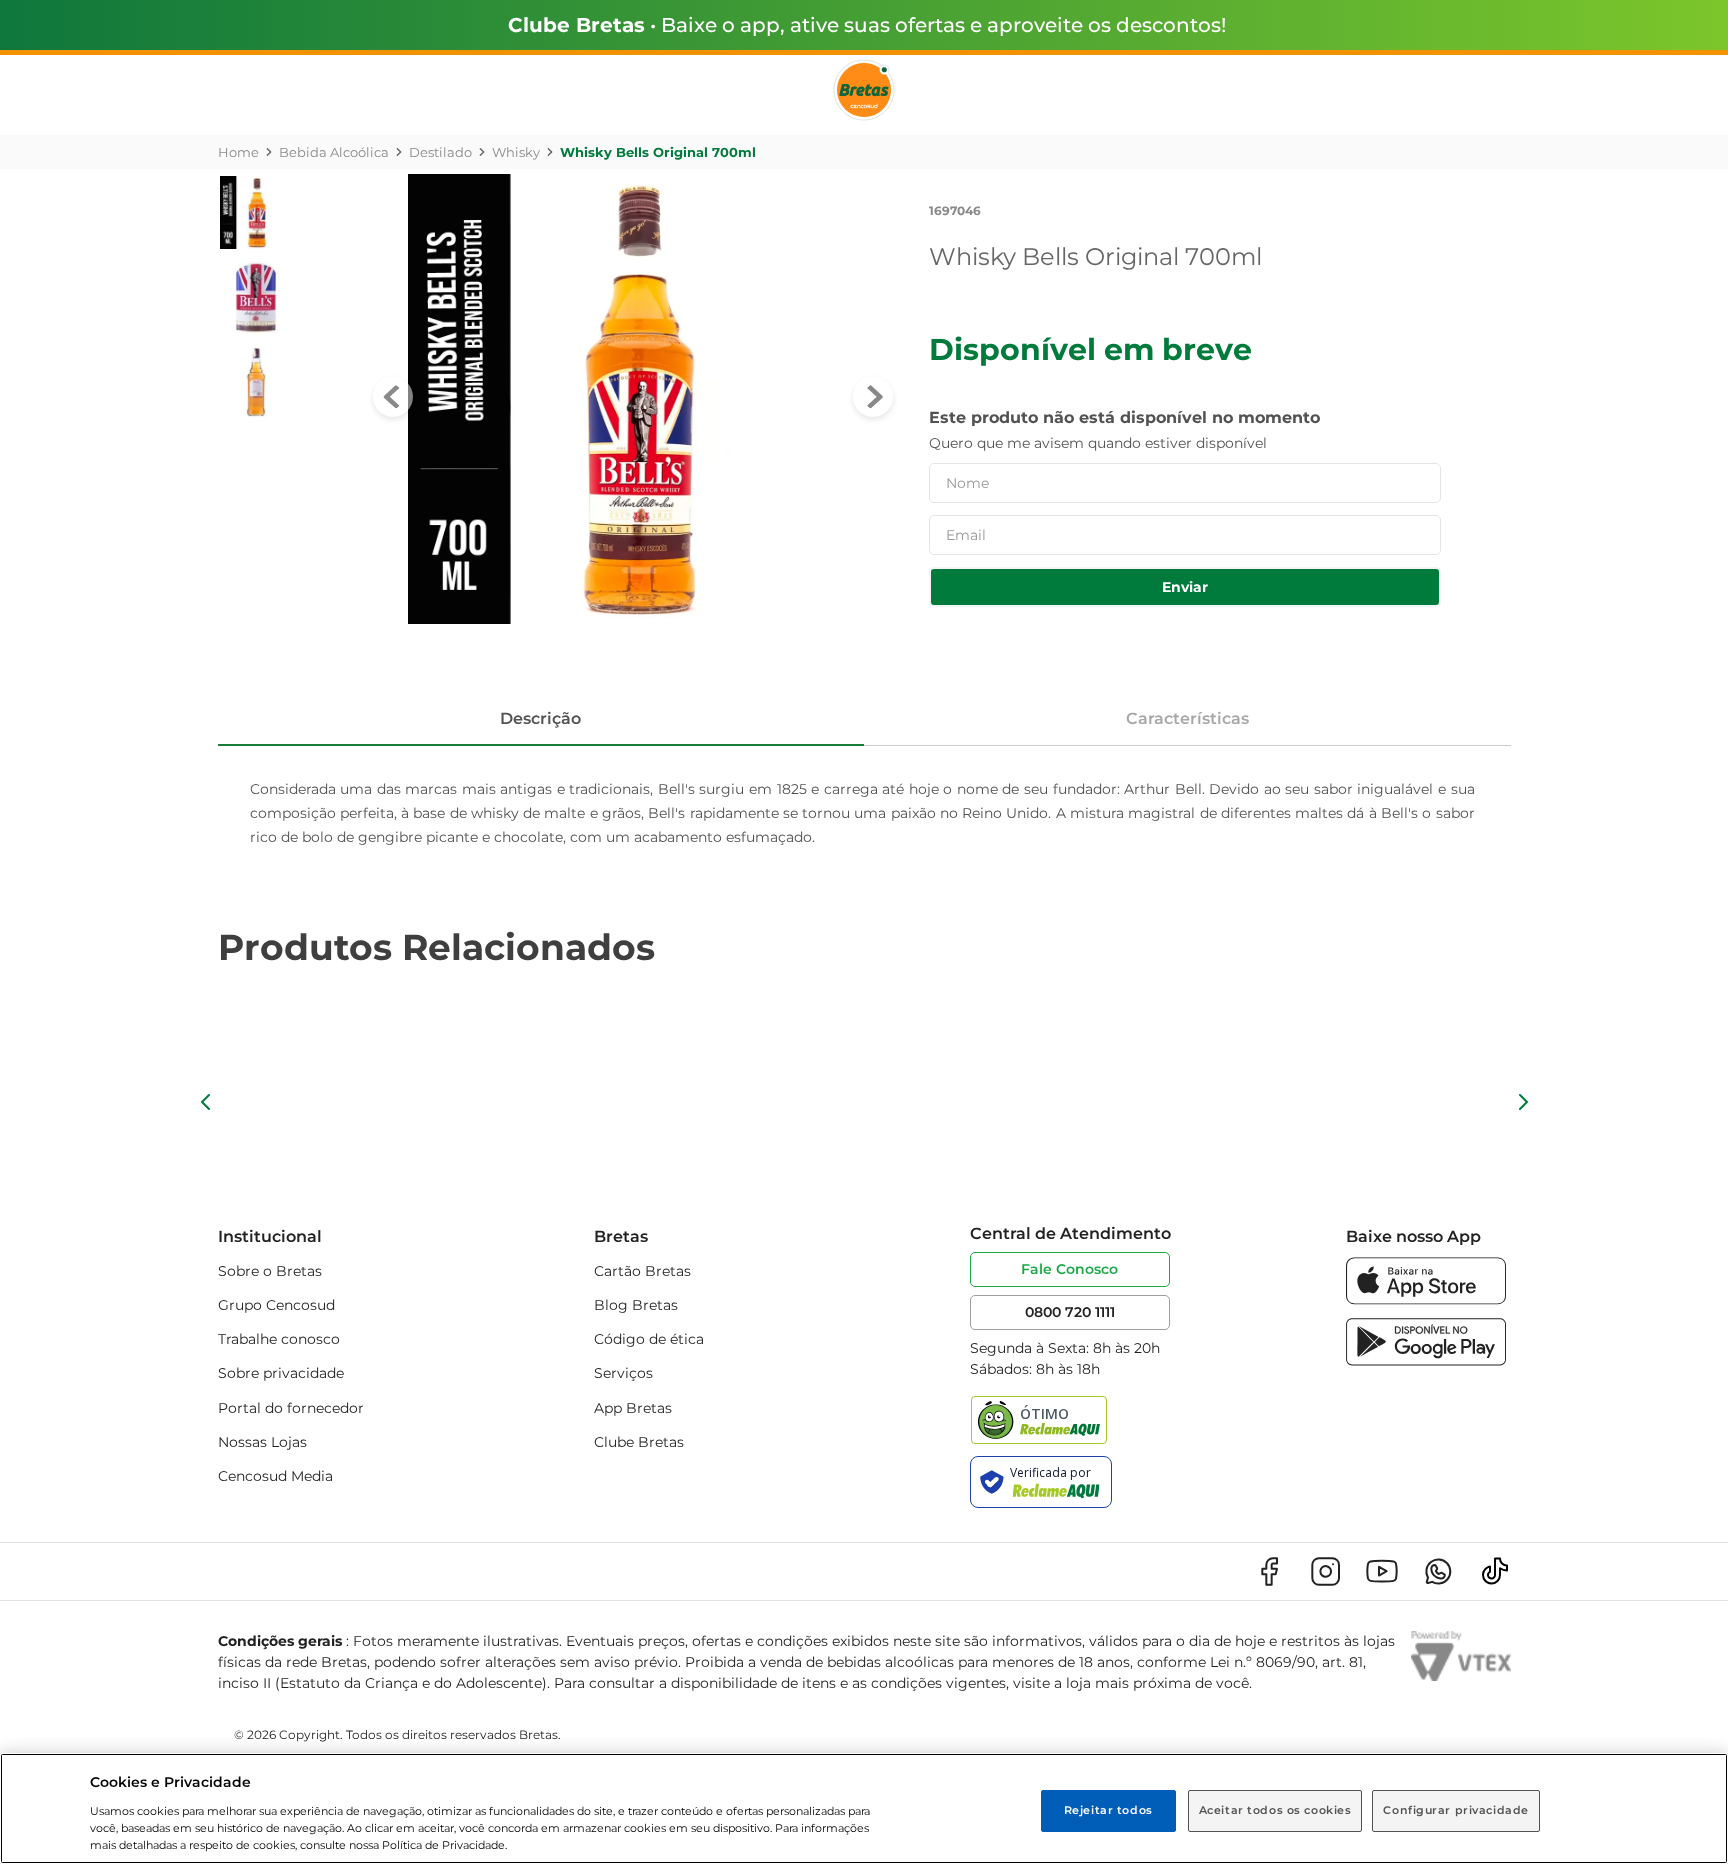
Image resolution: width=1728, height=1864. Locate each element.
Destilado (440, 152)
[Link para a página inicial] (238, 152)
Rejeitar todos (1108, 1810)
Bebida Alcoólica (334, 152)
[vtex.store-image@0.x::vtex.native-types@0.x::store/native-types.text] (1269, 1571)
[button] (206, 1102)
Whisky (516, 152)
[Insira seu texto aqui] (1426, 1299)
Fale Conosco (1069, 1269)
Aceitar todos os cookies (1275, 1810)
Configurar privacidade (1456, 1810)
